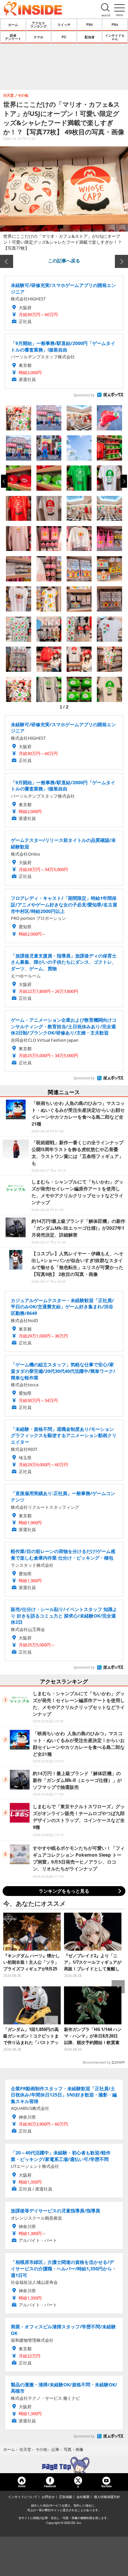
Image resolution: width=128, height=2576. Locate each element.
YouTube (106, 2486)
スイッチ (64, 25)
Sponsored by (84, 395)
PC (64, 37)
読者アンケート (13, 37)
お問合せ (48, 2497)
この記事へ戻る (64, 260)
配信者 (90, 37)
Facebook (50, 2486)
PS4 (115, 25)
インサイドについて (23, 2497)
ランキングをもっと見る (64, 1891)
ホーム (13, 25)
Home (22, 2486)
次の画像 (121, 261)
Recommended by (97, 2062)
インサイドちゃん (115, 37)
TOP (64, 2465)
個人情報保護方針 (107, 2497)
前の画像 (7, 261)
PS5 (90, 25)
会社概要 (83, 2497)
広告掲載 (66, 2497)
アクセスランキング (38, 25)
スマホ (38, 37)
